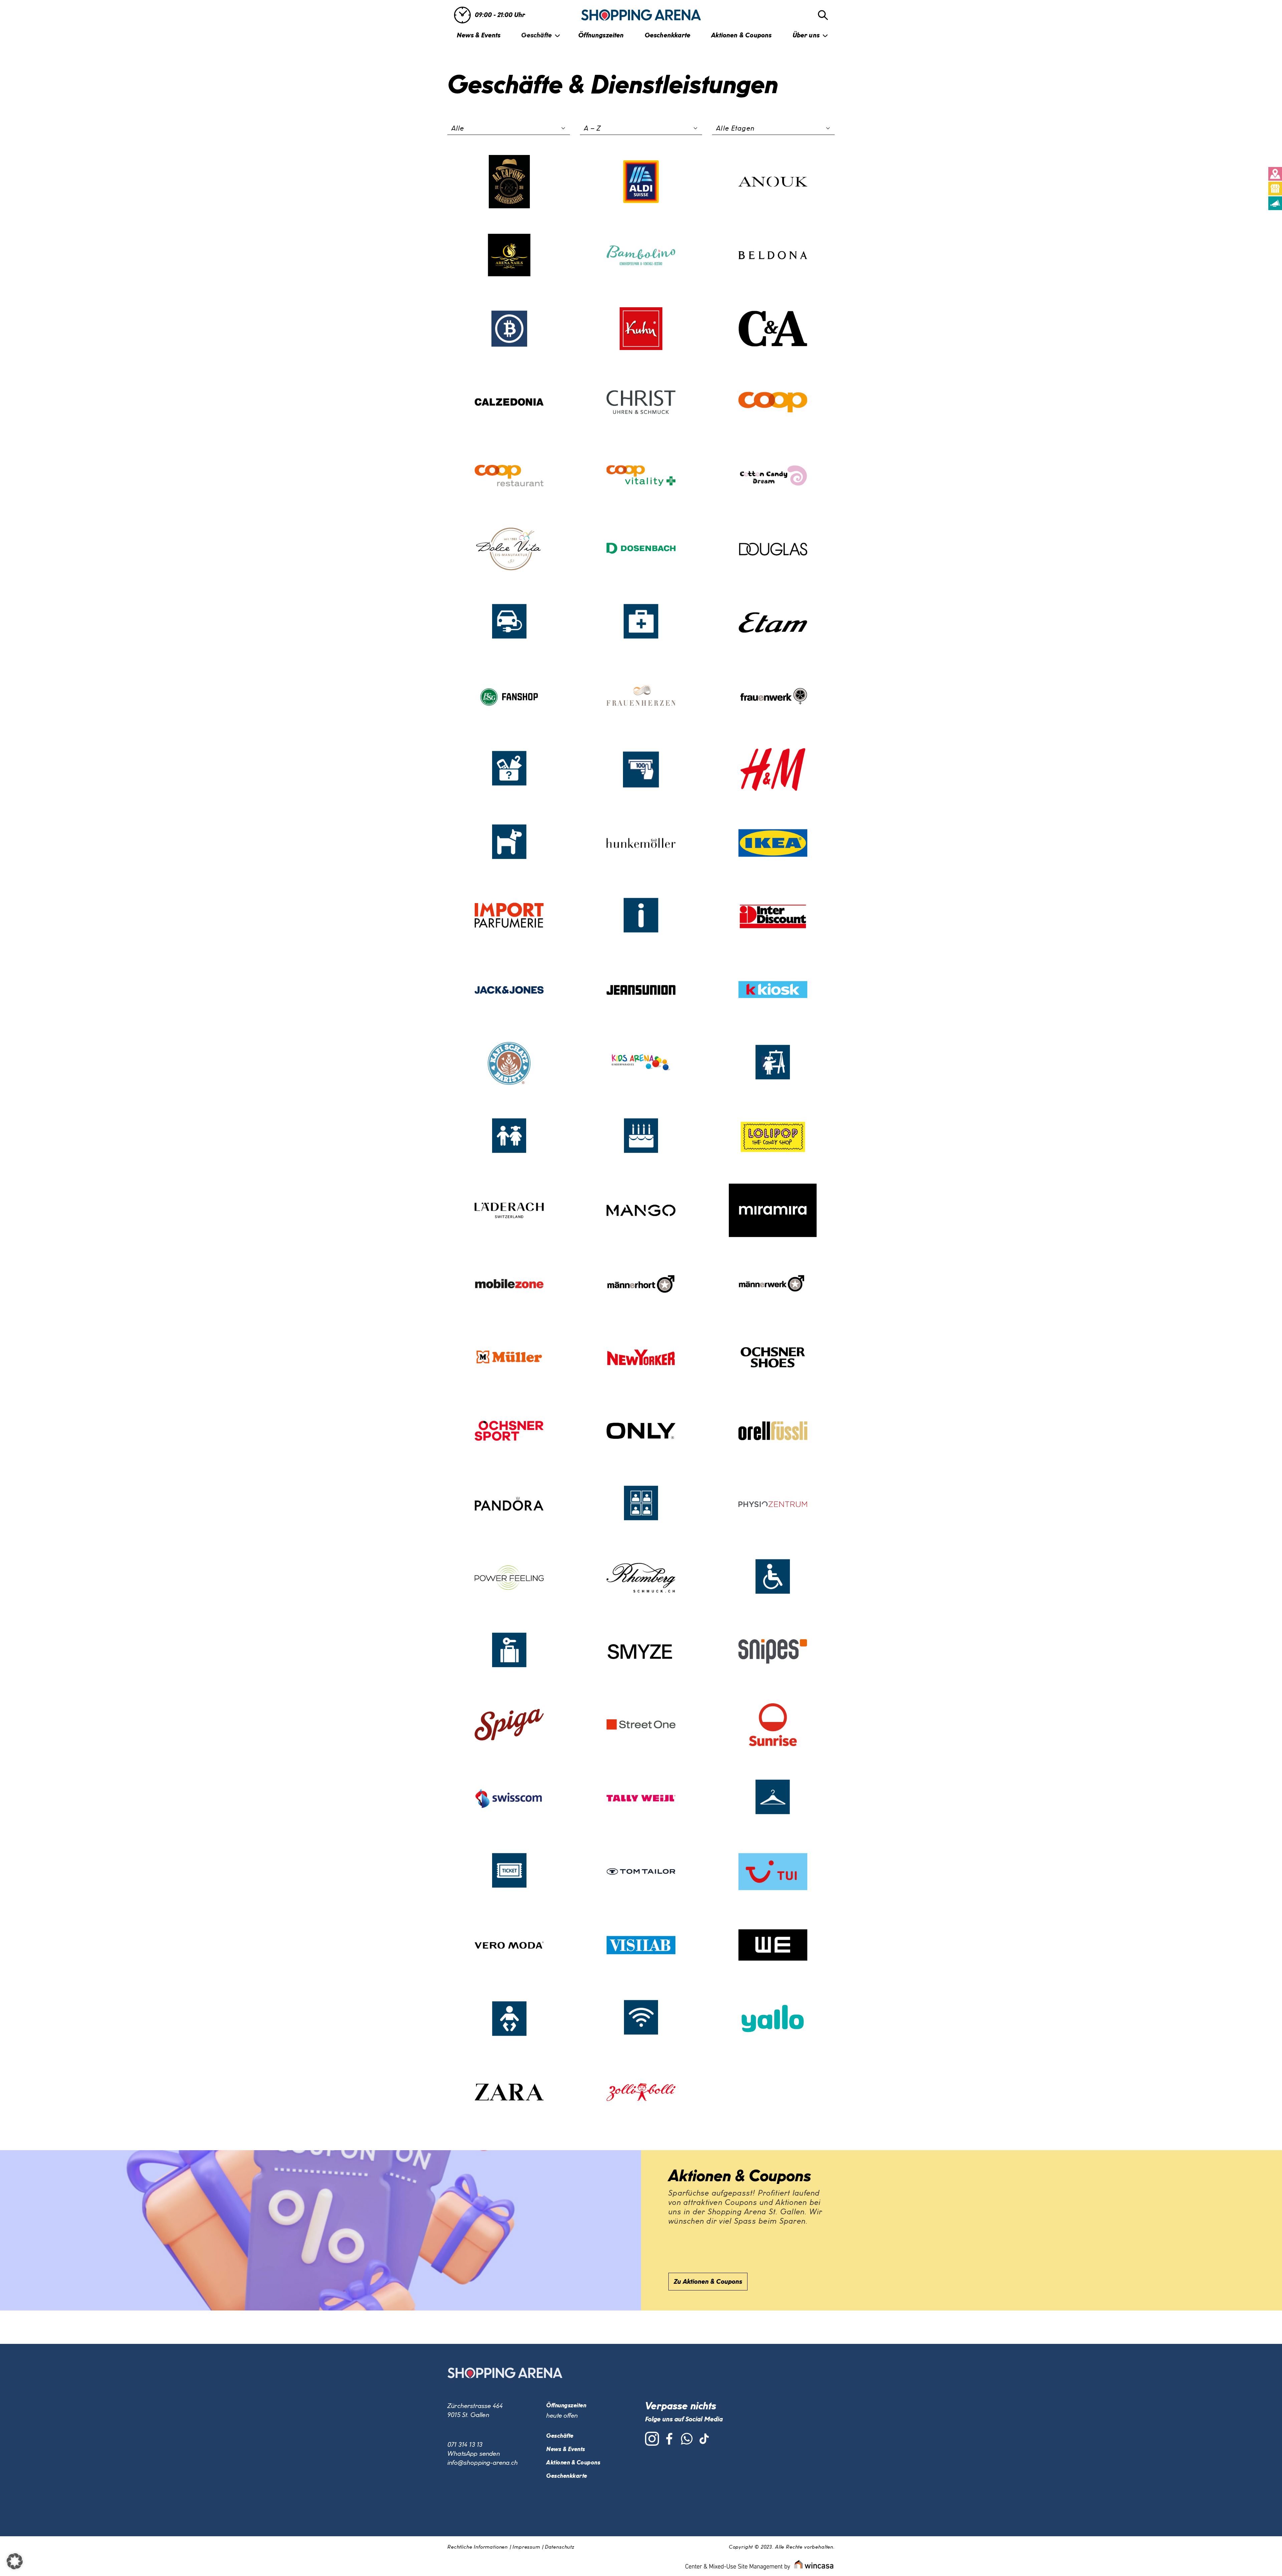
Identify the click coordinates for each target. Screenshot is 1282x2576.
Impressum (526, 2547)
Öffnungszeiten (601, 35)
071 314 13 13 (465, 2445)
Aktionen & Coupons (741, 35)
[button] (15, 2561)
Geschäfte (537, 35)
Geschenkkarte (668, 35)
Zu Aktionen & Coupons (708, 2282)
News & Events (479, 35)
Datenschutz (560, 2547)
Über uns (806, 35)
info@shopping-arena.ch (483, 2463)
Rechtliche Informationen (478, 2547)
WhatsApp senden (474, 2454)
